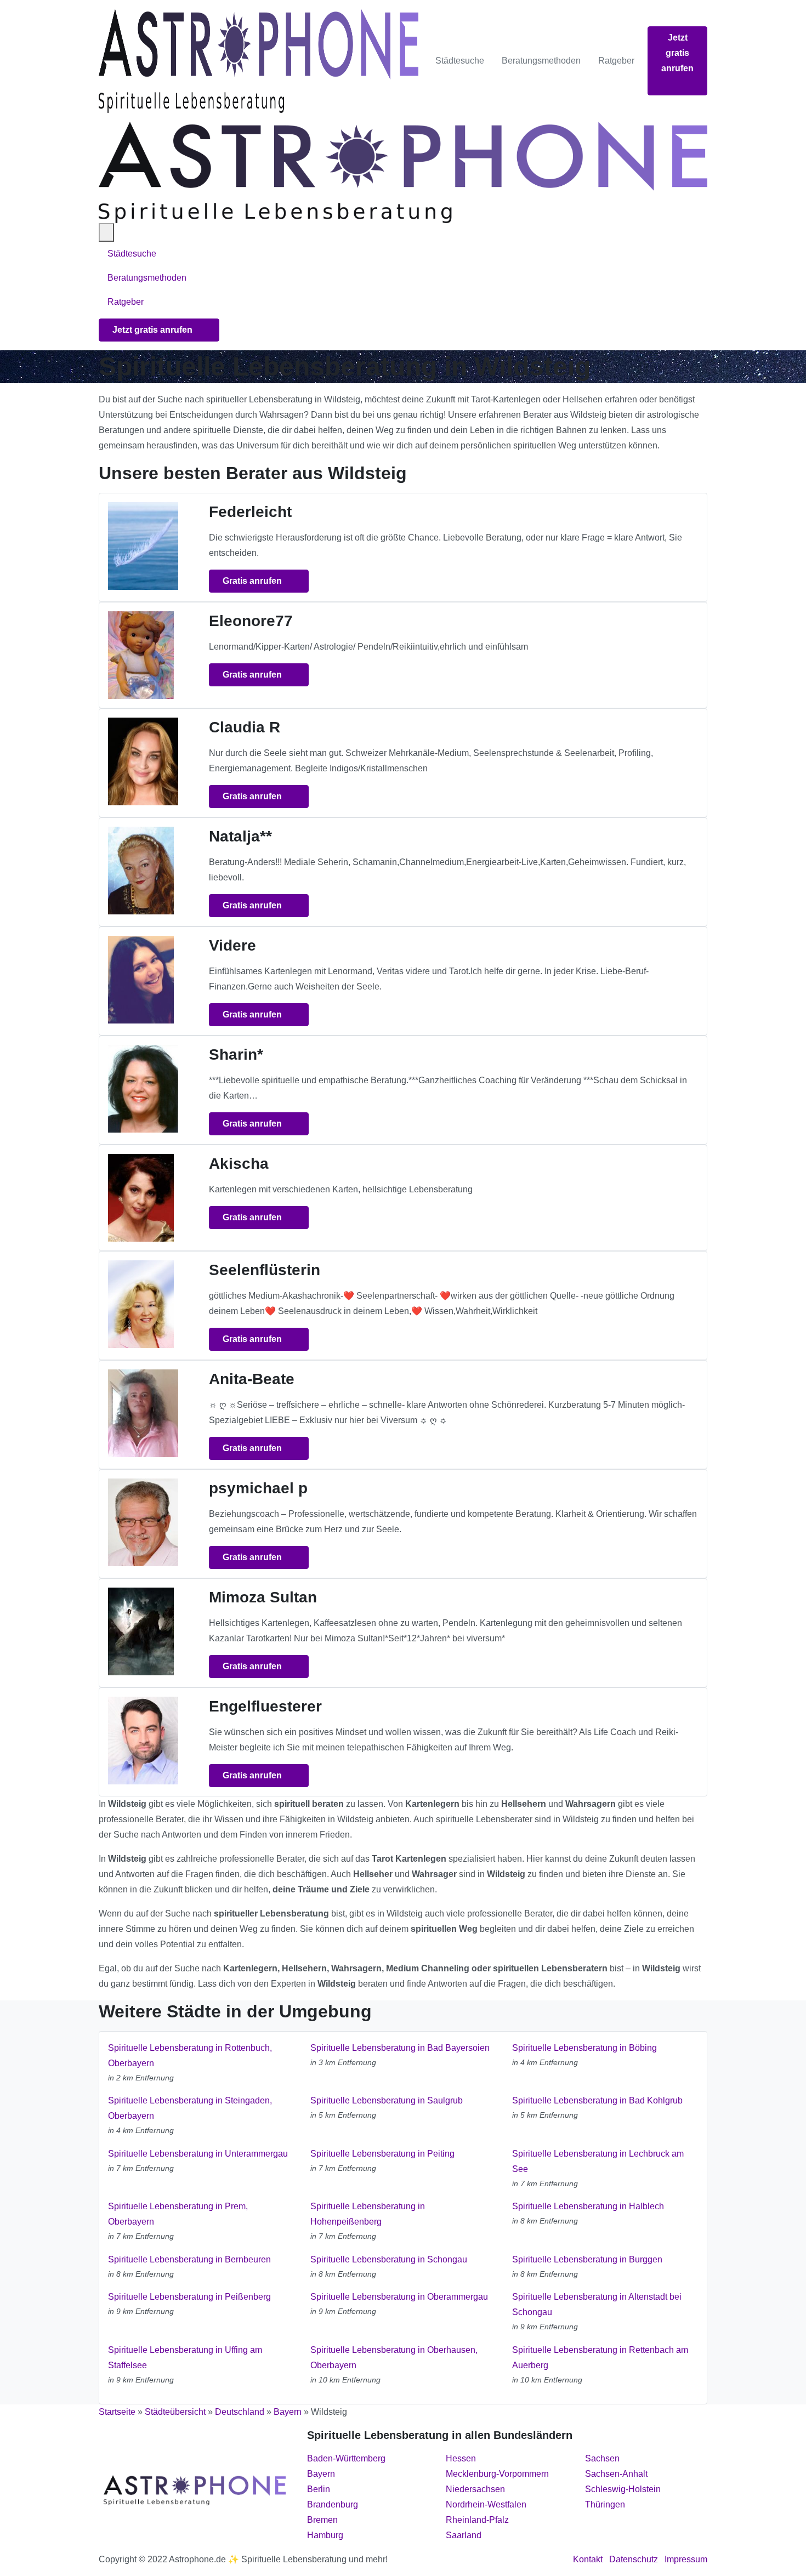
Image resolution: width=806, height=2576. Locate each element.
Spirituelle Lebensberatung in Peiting (382, 2154)
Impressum (686, 2559)
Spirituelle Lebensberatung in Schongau (389, 2259)
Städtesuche (460, 61)
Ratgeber (616, 61)
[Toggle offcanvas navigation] (106, 232)
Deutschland (240, 2412)
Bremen (322, 2520)
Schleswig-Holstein (623, 2489)
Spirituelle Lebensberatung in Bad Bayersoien (400, 2048)
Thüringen (605, 2504)
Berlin (319, 2489)
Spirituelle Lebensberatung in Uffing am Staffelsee (185, 2358)
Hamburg (325, 2535)
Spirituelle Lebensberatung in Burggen (587, 2259)
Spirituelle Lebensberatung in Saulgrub (387, 2100)
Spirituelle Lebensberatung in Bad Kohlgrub (597, 2100)
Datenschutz (634, 2559)
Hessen (461, 2458)
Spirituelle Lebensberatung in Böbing (584, 2048)
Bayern (288, 2412)
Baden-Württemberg (346, 2458)
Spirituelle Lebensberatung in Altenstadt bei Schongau (597, 2304)
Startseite (117, 2412)
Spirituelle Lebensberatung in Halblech (588, 2206)
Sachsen (602, 2458)
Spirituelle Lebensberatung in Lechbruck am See (598, 2161)
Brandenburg (333, 2504)
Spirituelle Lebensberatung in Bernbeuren (189, 2259)
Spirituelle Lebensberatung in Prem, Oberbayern (178, 2214)
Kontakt (588, 2559)
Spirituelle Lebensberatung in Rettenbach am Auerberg (600, 2358)
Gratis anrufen (253, 581)
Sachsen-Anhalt (616, 2474)
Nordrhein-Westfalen (486, 2504)
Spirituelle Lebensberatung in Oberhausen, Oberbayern (394, 2358)
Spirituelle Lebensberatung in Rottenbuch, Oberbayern (190, 2055)
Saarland (464, 2535)
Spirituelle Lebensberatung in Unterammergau (198, 2154)
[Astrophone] (259, 61)
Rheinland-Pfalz (477, 2520)
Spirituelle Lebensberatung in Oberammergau (399, 2297)
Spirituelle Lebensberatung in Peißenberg (189, 2297)
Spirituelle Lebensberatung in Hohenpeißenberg (368, 2214)
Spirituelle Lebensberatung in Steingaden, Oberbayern (190, 2108)
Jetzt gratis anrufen (677, 53)
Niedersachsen (475, 2489)
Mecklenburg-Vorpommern (497, 2474)
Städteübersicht (175, 2412)
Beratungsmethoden (541, 61)
